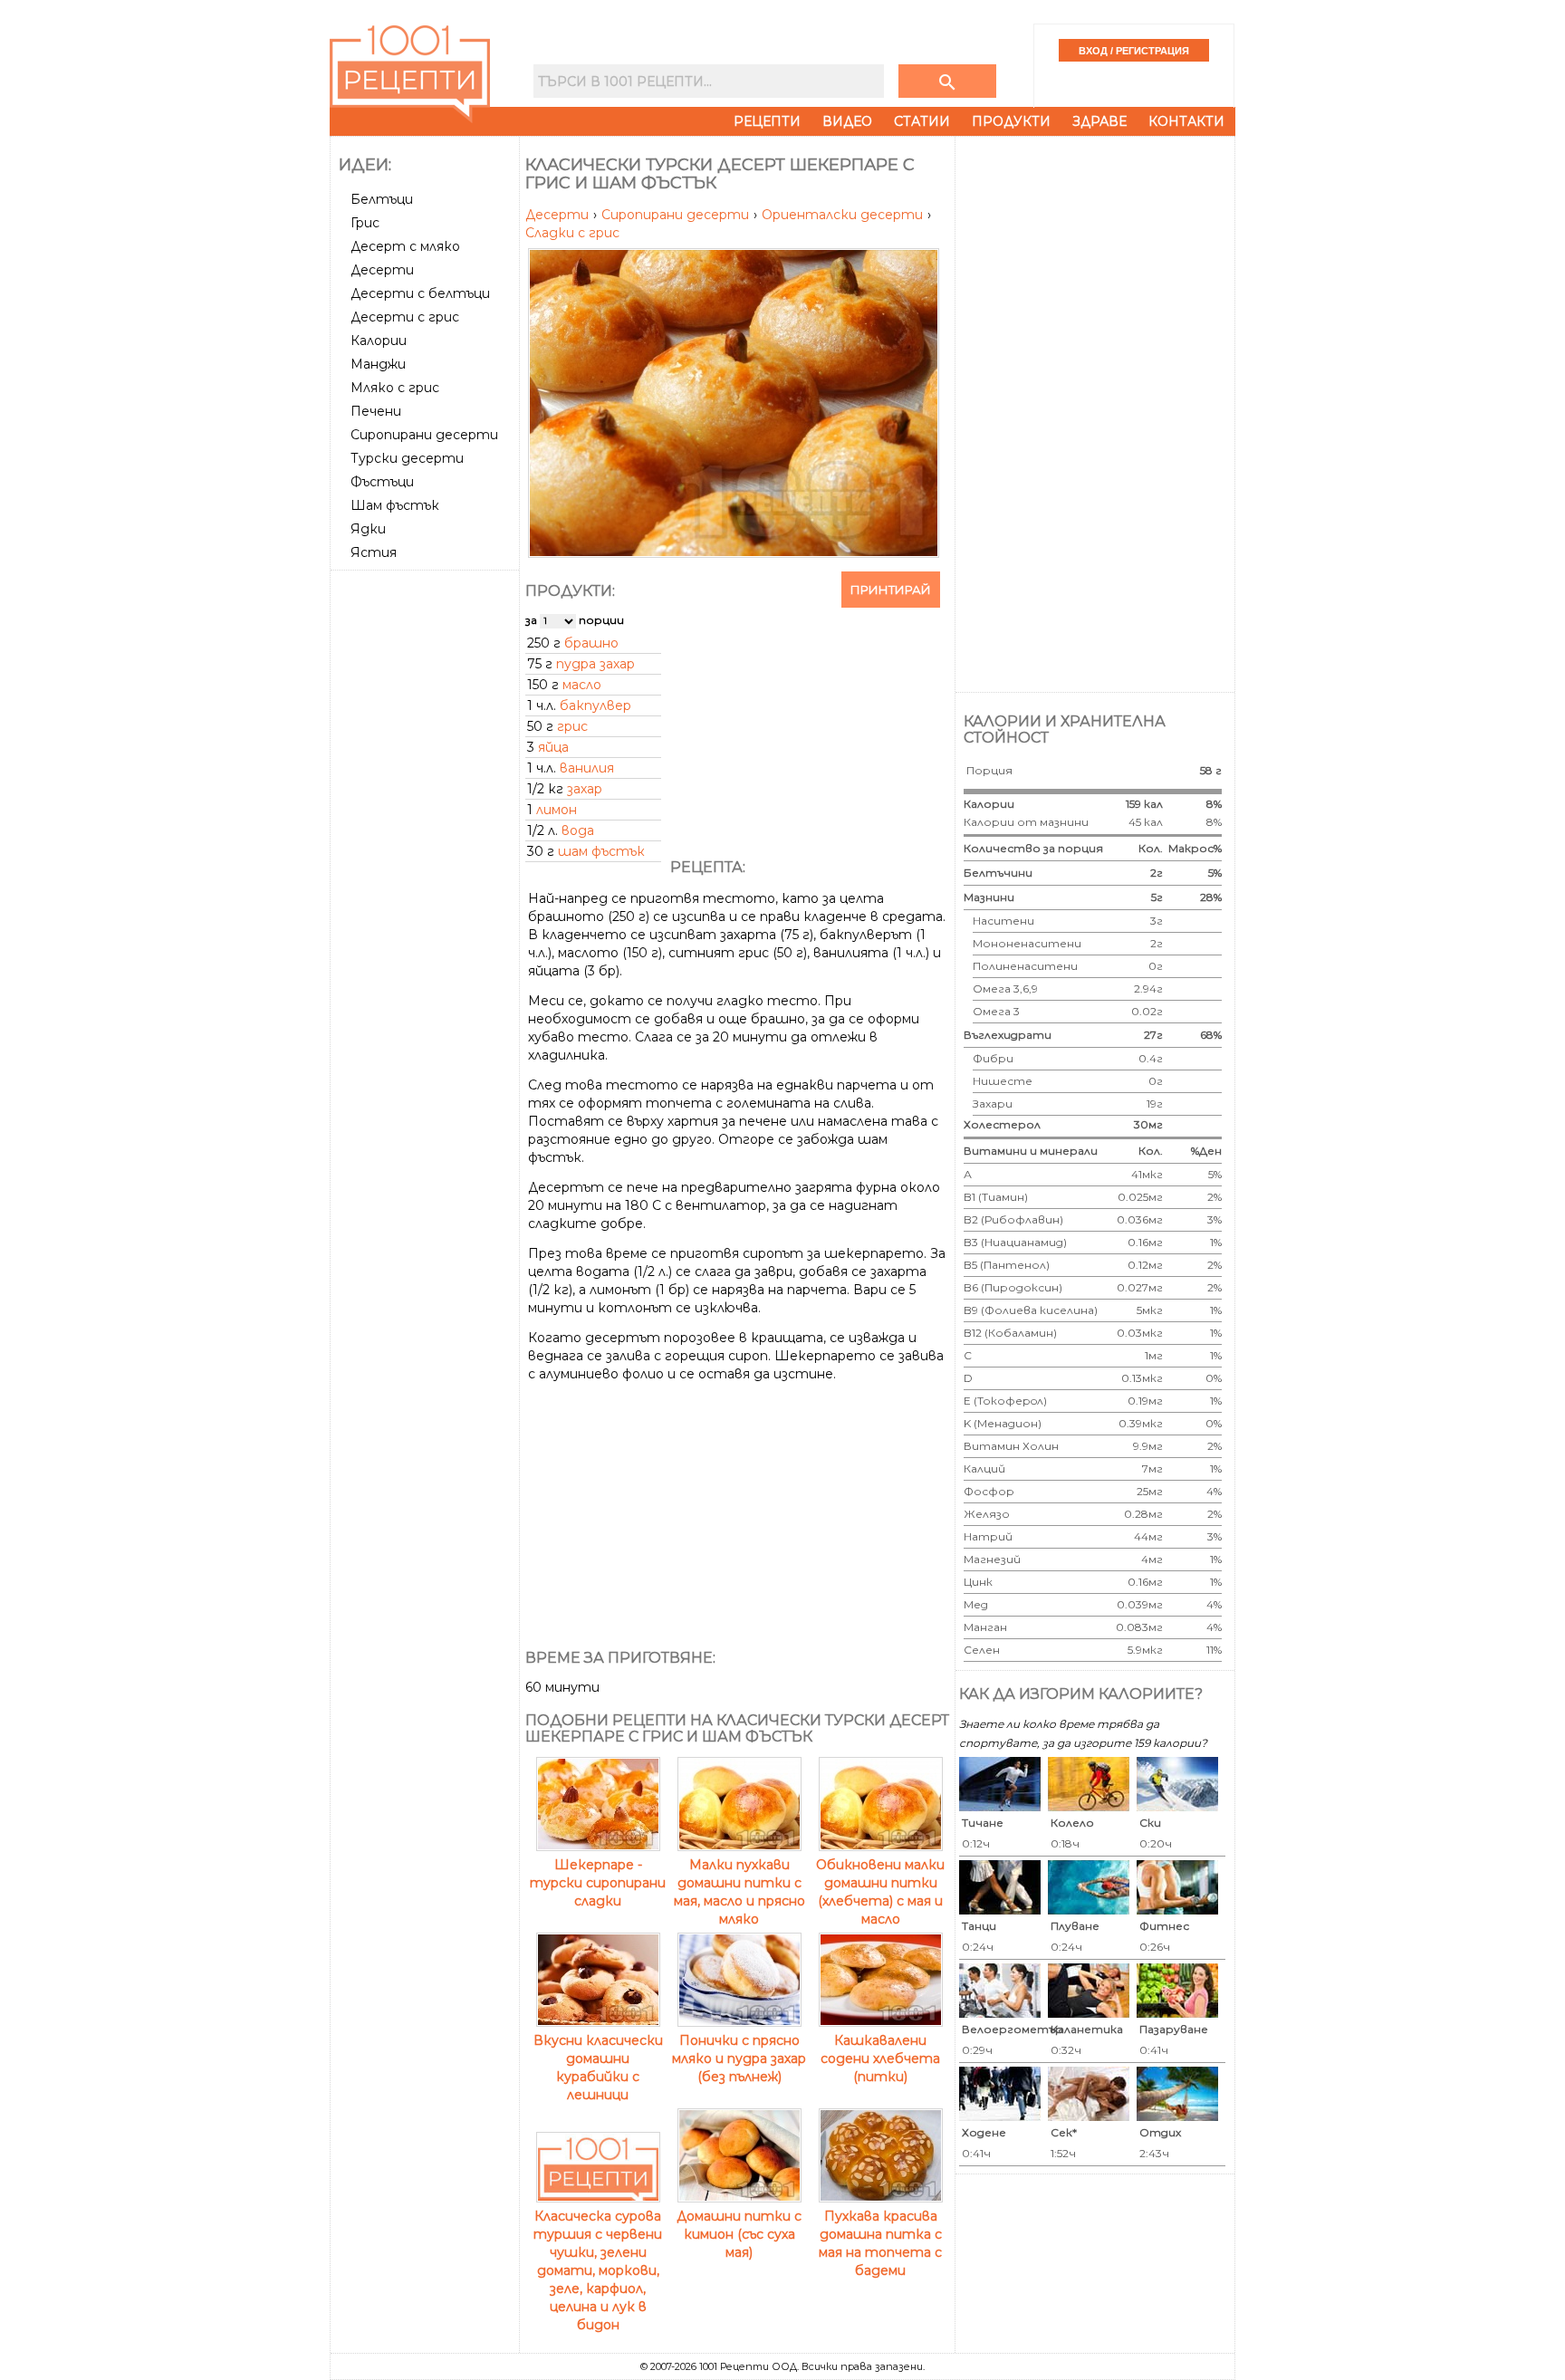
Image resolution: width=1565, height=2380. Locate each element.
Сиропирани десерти (424, 435)
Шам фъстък (395, 505)
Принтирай (891, 590)
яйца (553, 747)
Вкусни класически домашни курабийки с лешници (598, 2068)
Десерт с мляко (405, 246)
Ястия (374, 552)
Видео (847, 121)
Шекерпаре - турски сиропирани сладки (598, 1883)
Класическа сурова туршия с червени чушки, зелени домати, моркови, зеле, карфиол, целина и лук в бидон (598, 2270)
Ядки (368, 529)
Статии (922, 121)
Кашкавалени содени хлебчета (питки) (880, 2059)
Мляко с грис (395, 388)
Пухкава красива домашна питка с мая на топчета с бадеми (880, 2243)
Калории (379, 341)
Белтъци (382, 199)
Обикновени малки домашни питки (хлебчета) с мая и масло (880, 1892)
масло (582, 685)
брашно (591, 643)
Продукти (1011, 121)
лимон (557, 810)
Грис (365, 223)
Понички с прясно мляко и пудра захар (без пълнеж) (739, 2059)
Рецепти (767, 121)
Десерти (382, 270)
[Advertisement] (427, 849)
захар (585, 789)
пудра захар (595, 664)
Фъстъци (382, 482)
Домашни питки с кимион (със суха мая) (739, 2234)
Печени (376, 411)
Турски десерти (407, 458)
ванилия (587, 768)
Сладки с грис (572, 233)
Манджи (378, 364)
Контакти (1186, 121)
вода (578, 830)
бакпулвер (595, 705)
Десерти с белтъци (420, 293)
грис (572, 726)
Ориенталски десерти (844, 215)
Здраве (1099, 121)
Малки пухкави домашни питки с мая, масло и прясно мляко (739, 1892)
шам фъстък (601, 851)
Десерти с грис (405, 317)
